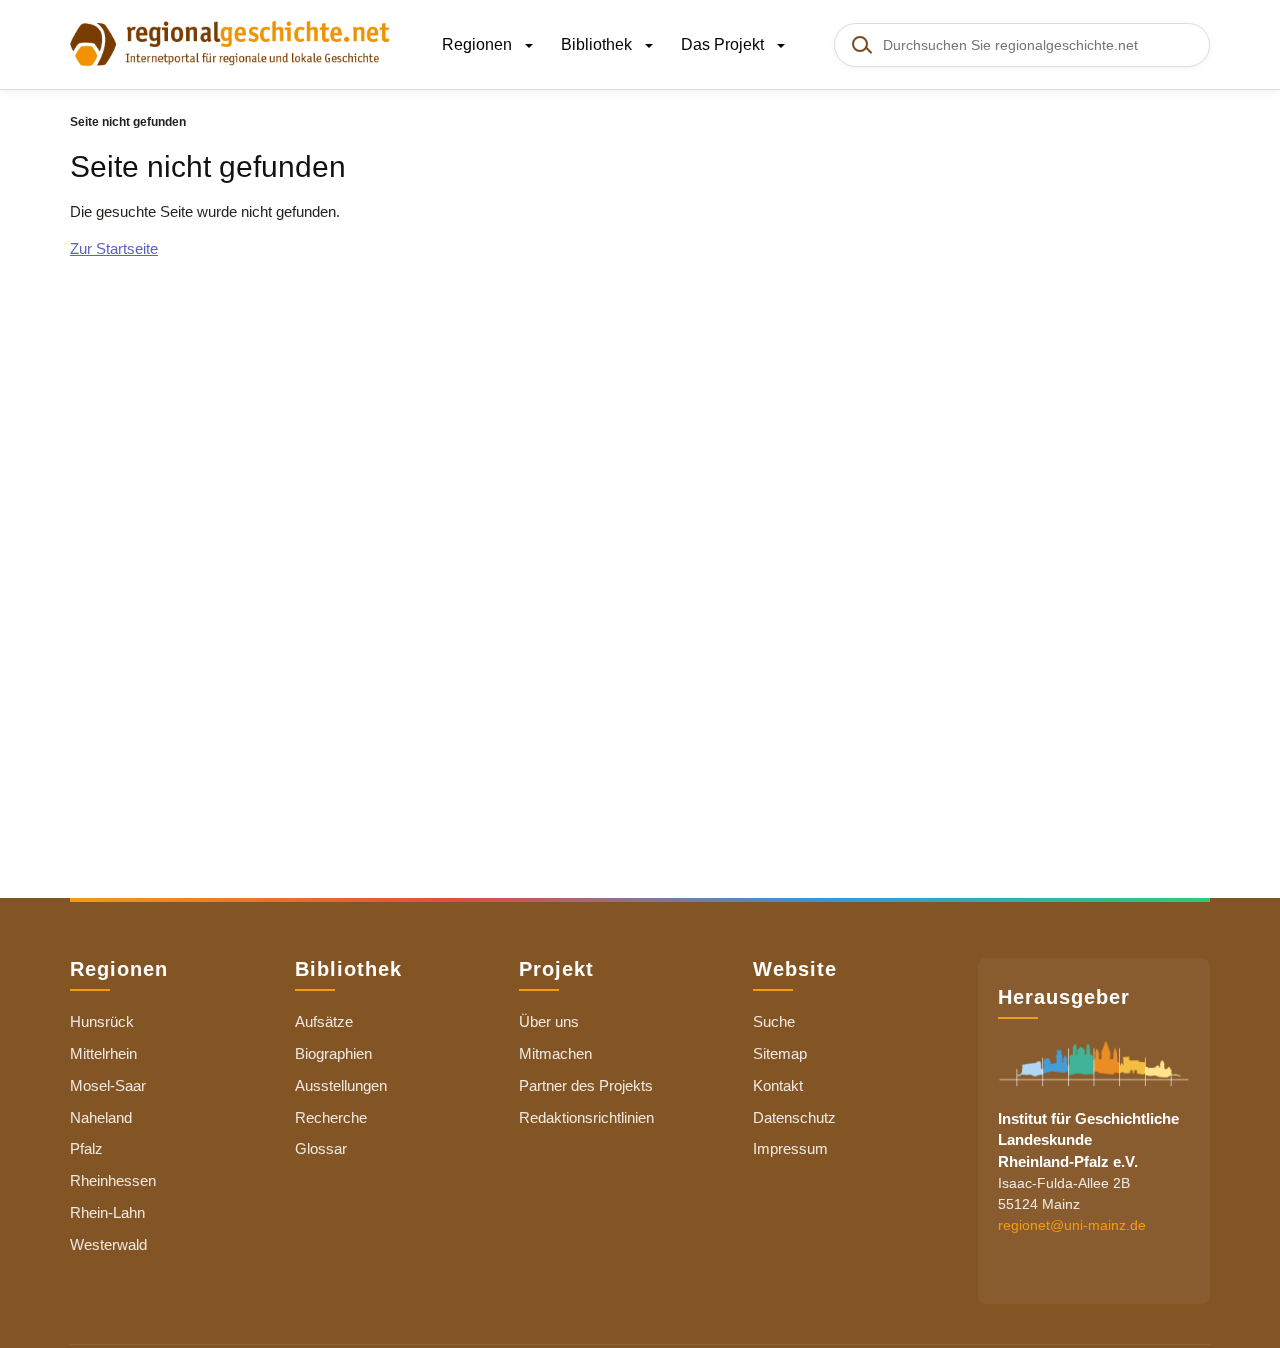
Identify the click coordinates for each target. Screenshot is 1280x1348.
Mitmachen (555, 1053)
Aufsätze (324, 1021)
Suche (774, 1021)
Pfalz (86, 1148)
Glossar (321, 1148)
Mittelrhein (103, 1053)
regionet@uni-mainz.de (1072, 1226)
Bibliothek (598, 44)
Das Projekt (724, 44)
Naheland (101, 1117)
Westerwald (108, 1244)
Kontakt (778, 1085)
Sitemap (780, 1053)
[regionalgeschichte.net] (230, 42)
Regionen (479, 44)
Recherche (331, 1117)
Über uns (549, 1021)
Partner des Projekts (586, 1085)
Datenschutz (794, 1117)
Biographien (333, 1053)
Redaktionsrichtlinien (586, 1117)
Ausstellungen (341, 1085)
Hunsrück (102, 1021)
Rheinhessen (113, 1180)
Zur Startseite (114, 248)
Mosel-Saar (108, 1085)
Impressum (790, 1148)
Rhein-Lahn (107, 1212)
